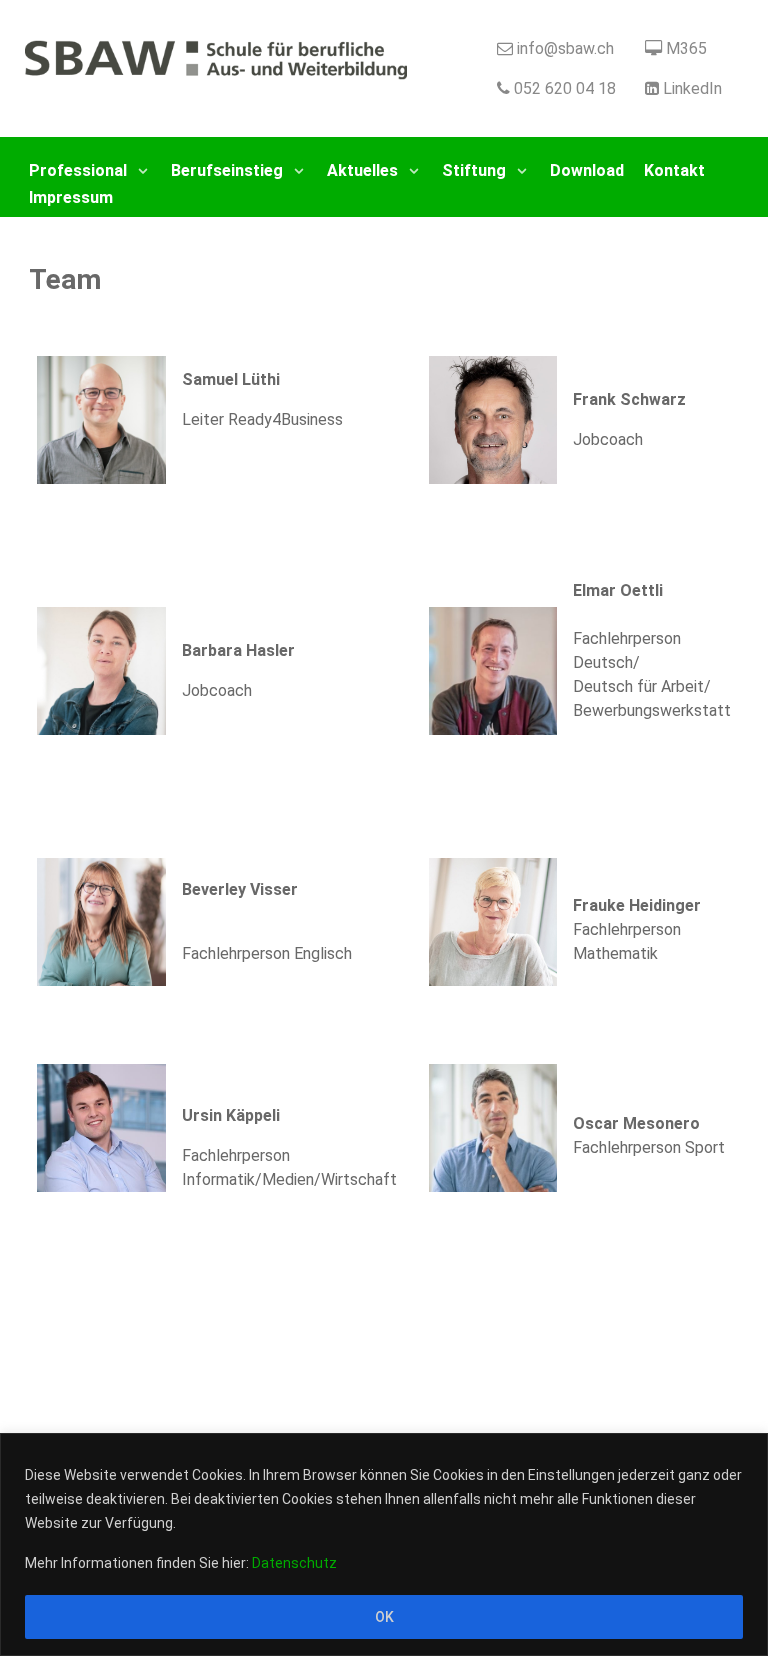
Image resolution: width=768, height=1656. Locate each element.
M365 (686, 48)
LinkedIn (692, 88)
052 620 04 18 (565, 88)
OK (384, 1617)
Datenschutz (294, 1563)
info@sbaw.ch (565, 48)
